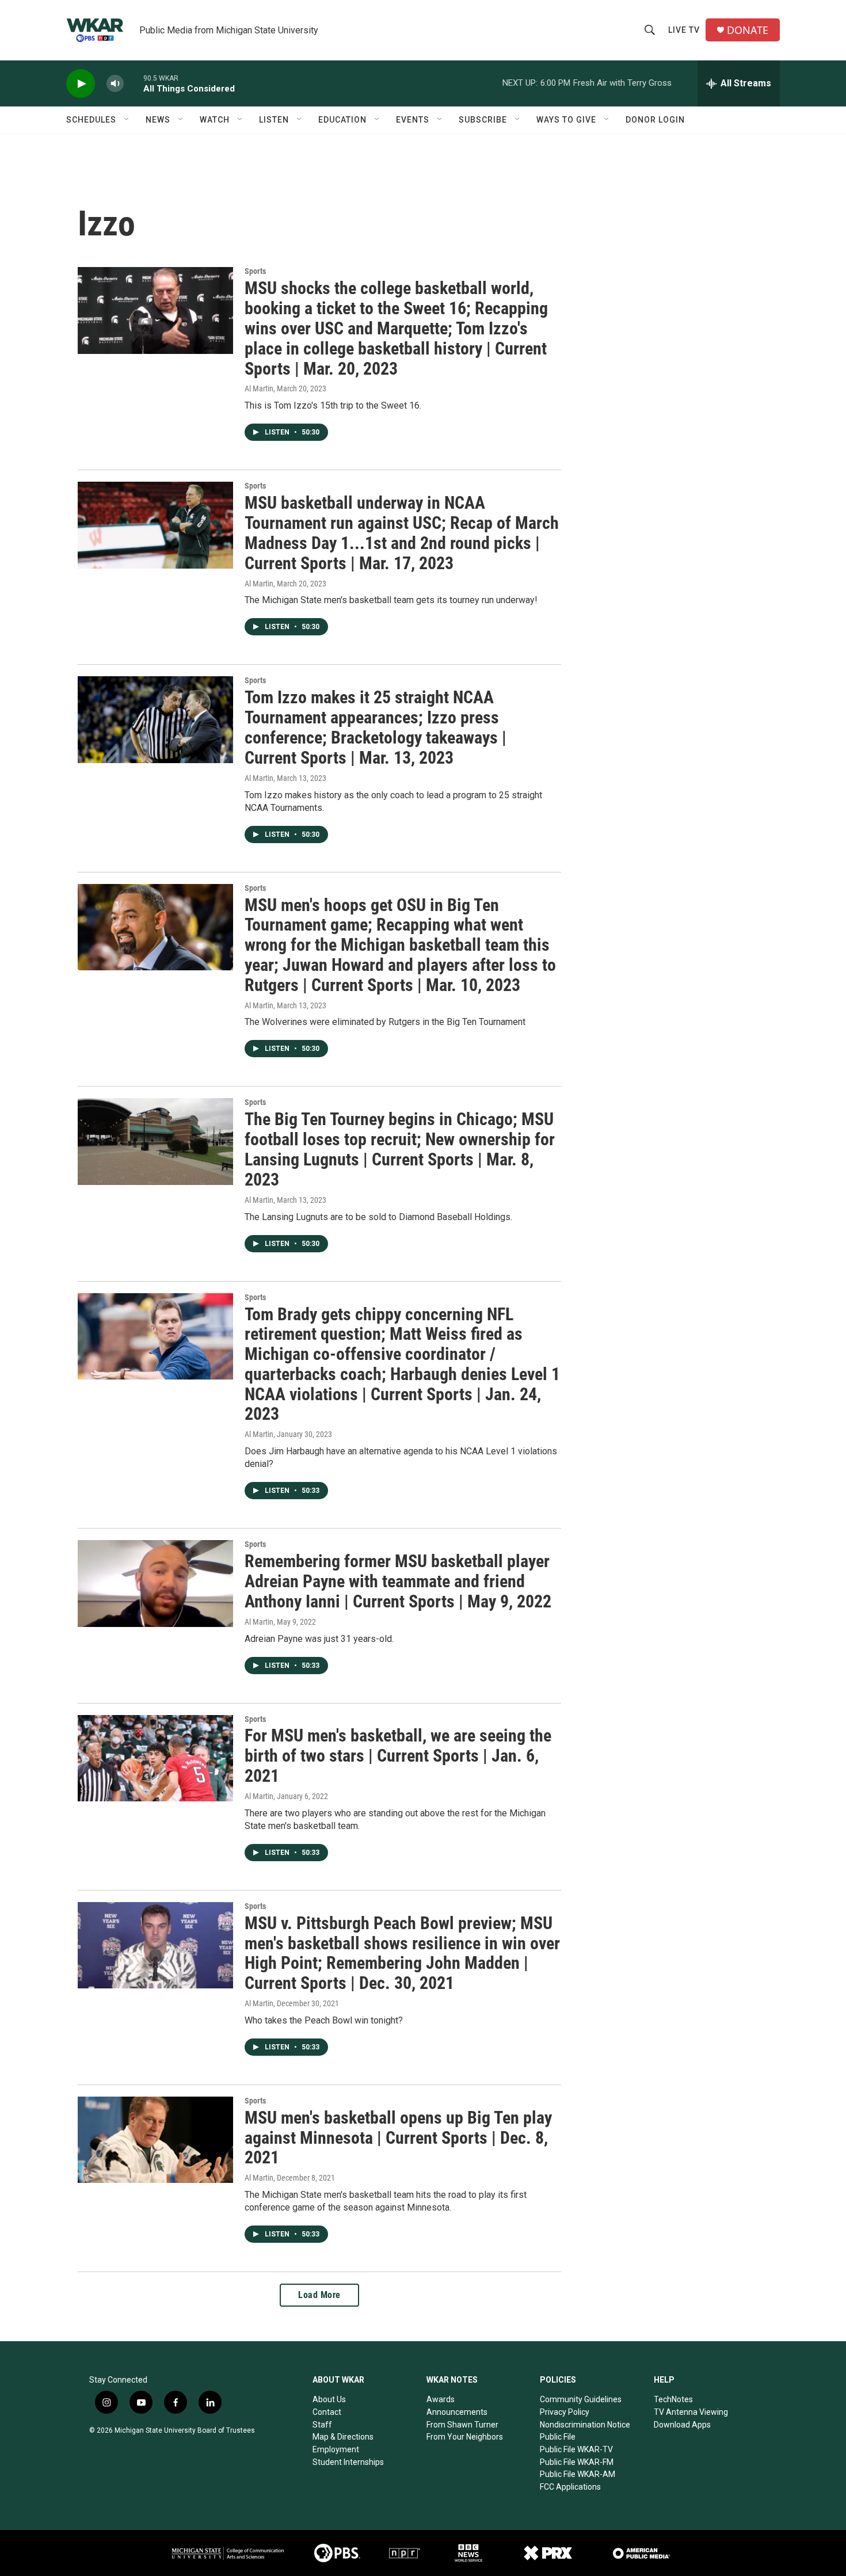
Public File (558, 2437)
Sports (255, 271)
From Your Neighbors (465, 2437)
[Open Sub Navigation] (127, 120)
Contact (327, 2412)
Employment (336, 2449)
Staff (322, 2425)
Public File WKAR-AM (578, 2474)
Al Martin (259, 388)
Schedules (91, 120)
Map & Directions (343, 2437)
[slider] (134, 83)
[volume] (115, 84)
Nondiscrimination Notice (585, 2425)
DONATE (748, 30)
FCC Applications (570, 2487)
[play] (81, 84)
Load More (319, 2295)
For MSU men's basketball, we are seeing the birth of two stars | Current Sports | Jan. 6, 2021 (398, 1756)
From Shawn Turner (462, 2425)
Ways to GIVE (566, 120)
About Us (329, 2399)
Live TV (684, 30)
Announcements (457, 2412)
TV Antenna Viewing (691, 2412)
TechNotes (673, 2399)
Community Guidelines (581, 2399)
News (158, 120)
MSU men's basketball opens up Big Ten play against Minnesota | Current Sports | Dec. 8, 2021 (398, 2138)
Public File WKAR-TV (576, 2449)
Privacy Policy (565, 2412)
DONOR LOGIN (655, 120)
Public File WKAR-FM (577, 2462)
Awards (441, 2399)
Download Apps (682, 2425)
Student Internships (348, 2462)
